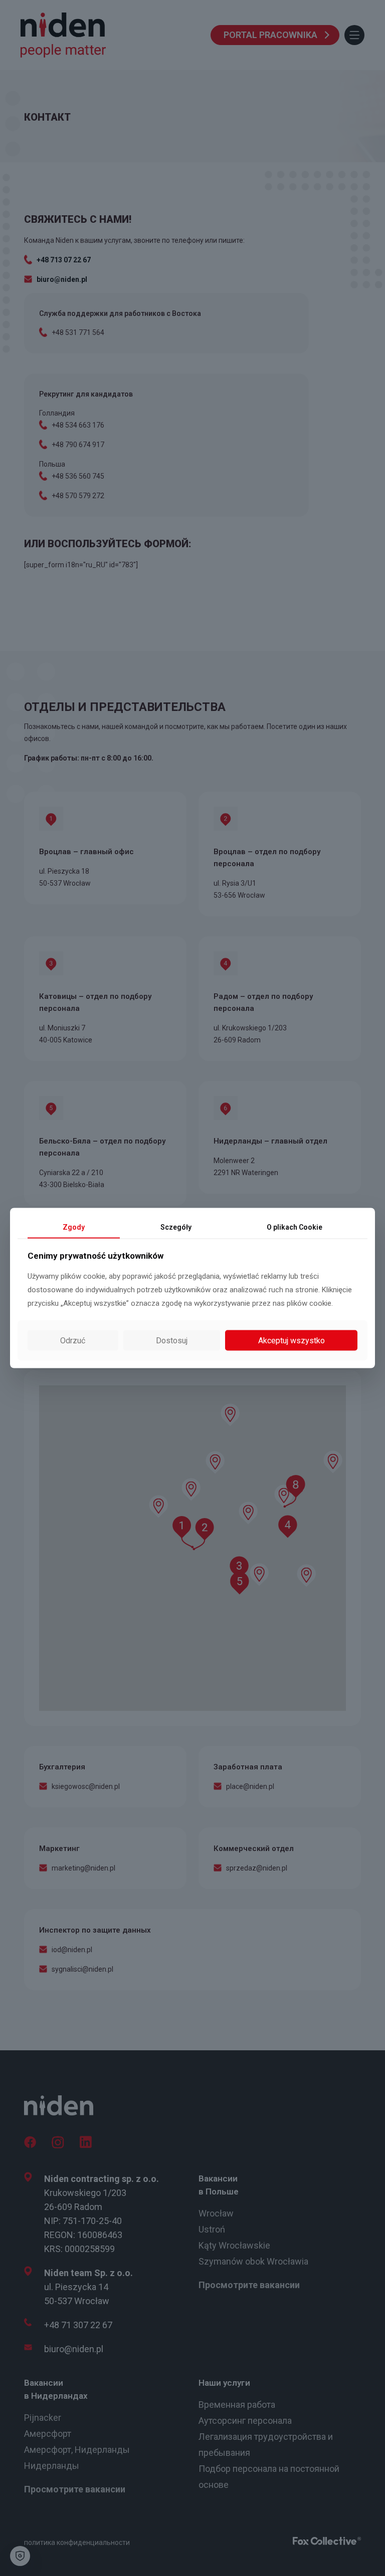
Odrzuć (73, 1341)
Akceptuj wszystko (292, 1341)
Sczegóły (176, 1227)
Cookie (295, 1227)
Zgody (74, 1227)
